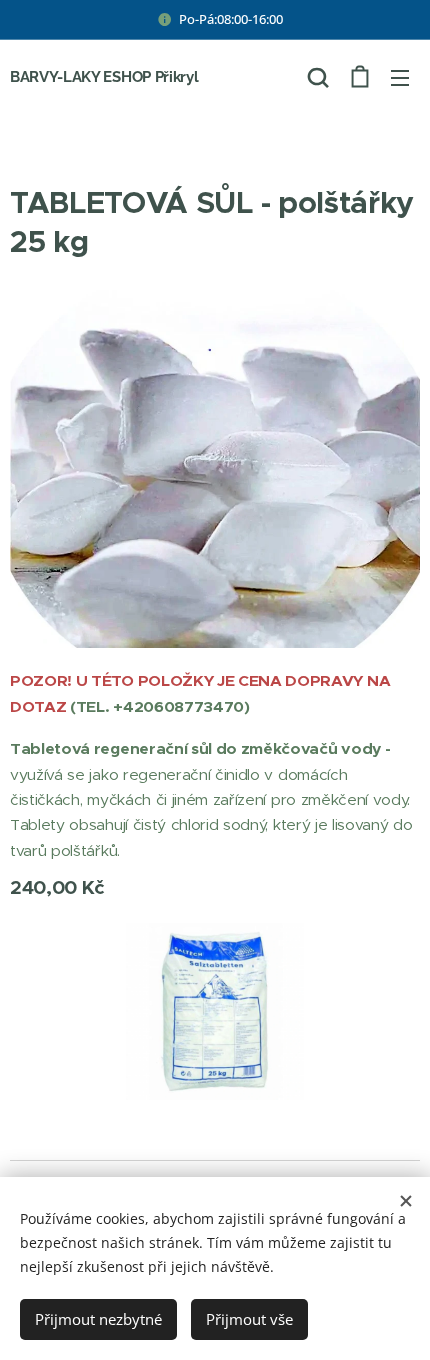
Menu (400, 77)
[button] (318, 77)
